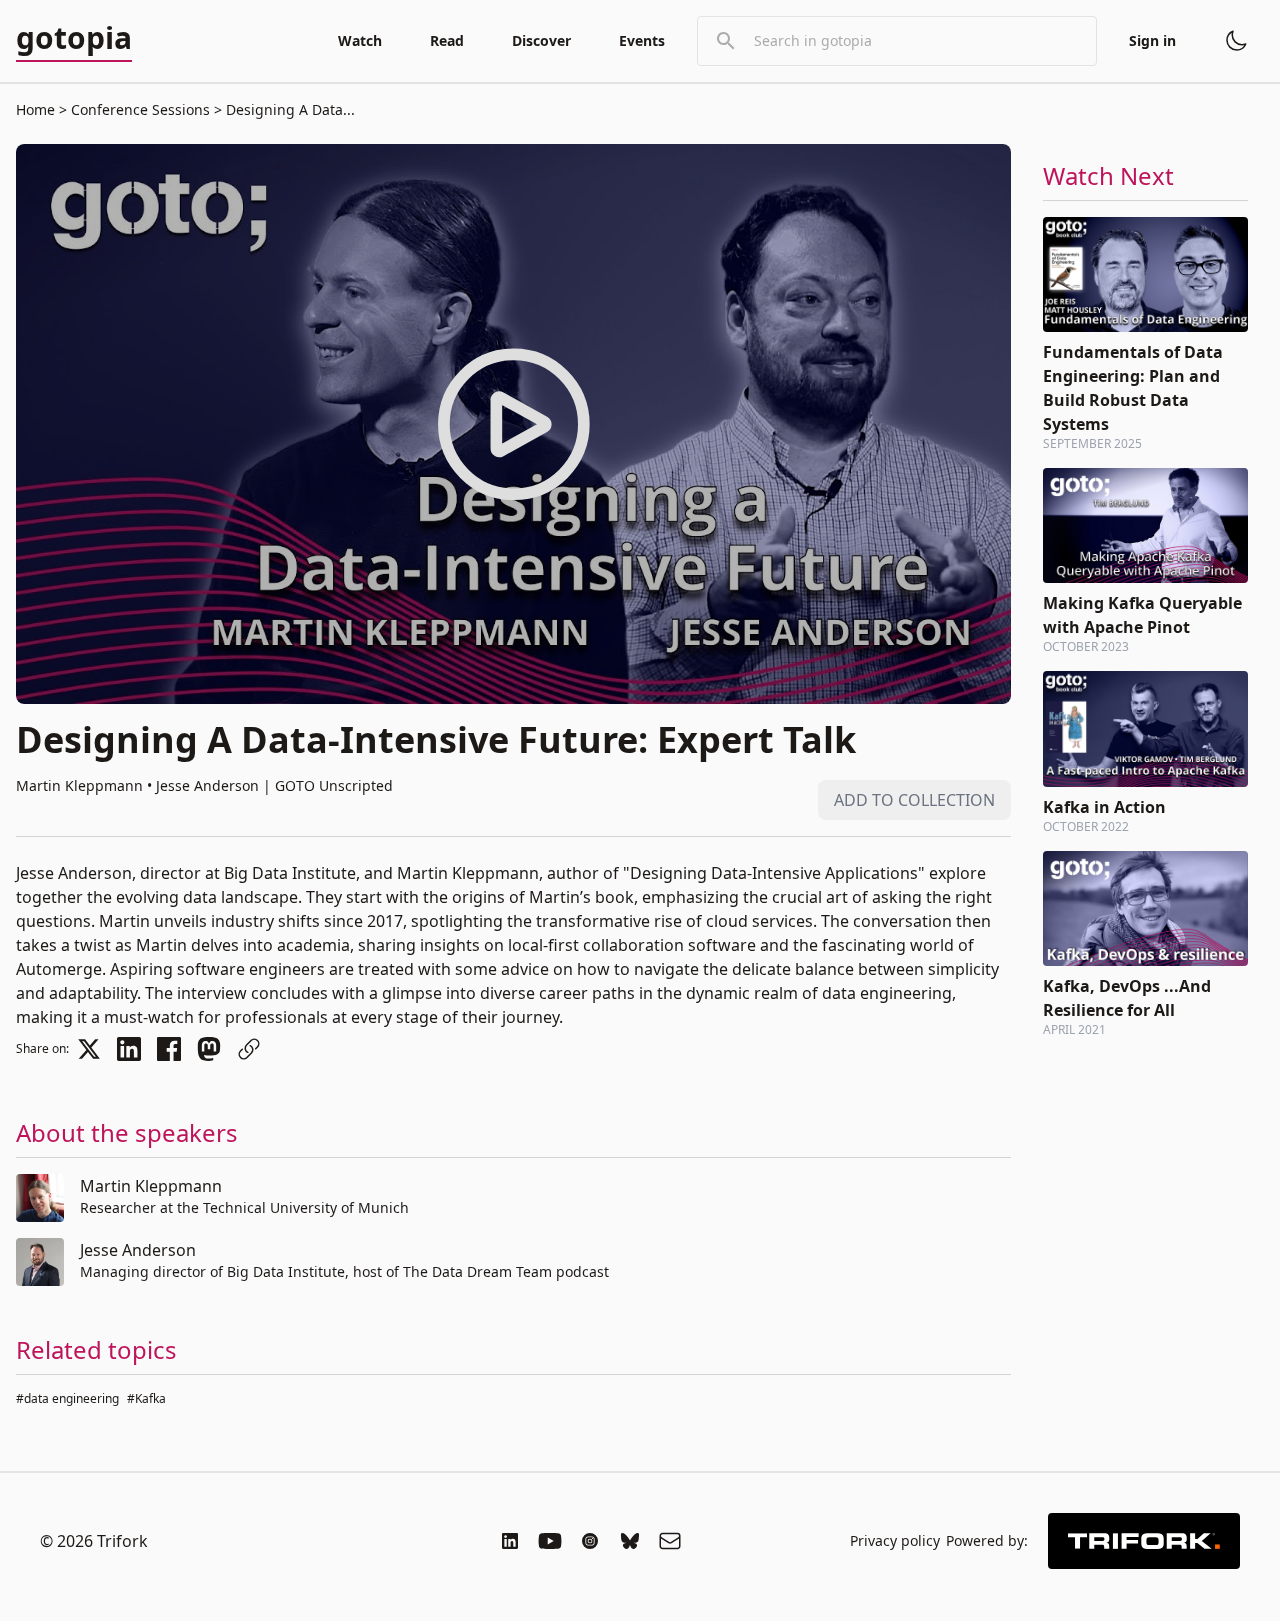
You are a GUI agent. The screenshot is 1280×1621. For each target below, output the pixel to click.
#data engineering (67, 1398)
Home (35, 109)
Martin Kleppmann (151, 1186)
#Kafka (146, 1398)
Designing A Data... (288, 109)
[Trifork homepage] (1144, 1541)
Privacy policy (895, 1540)
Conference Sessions (140, 109)
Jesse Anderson (138, 1250)
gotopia (74, 39)
